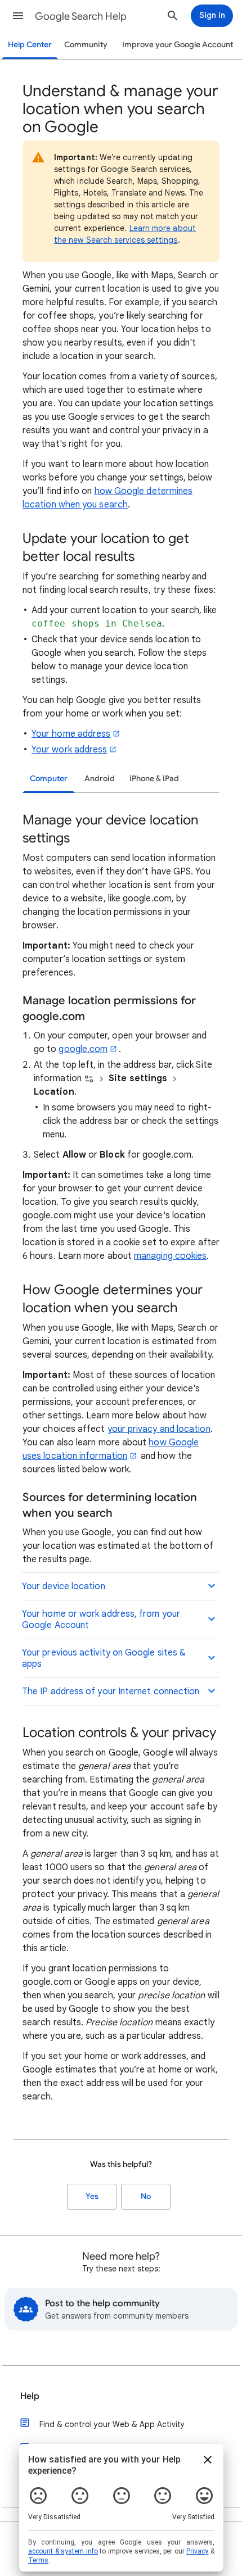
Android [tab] (100, 779)
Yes (92, 2196)
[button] (18, 16)
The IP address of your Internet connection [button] (111, 1691)
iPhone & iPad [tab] (154, 779)
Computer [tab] (49, 779)
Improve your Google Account (178, 45)
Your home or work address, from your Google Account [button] (101, 1620)
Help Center (30, 45)
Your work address (69, 750)
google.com (83, 1049)
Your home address (71, 734)
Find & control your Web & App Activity (112, 2424)
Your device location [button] (64, 1586)
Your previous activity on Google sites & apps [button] (104, 1658)
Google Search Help (81, 16)
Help (30, 2396)
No (146, 2196)
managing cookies (170, 1256)
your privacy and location (159, 1429)
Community (86, 45)
